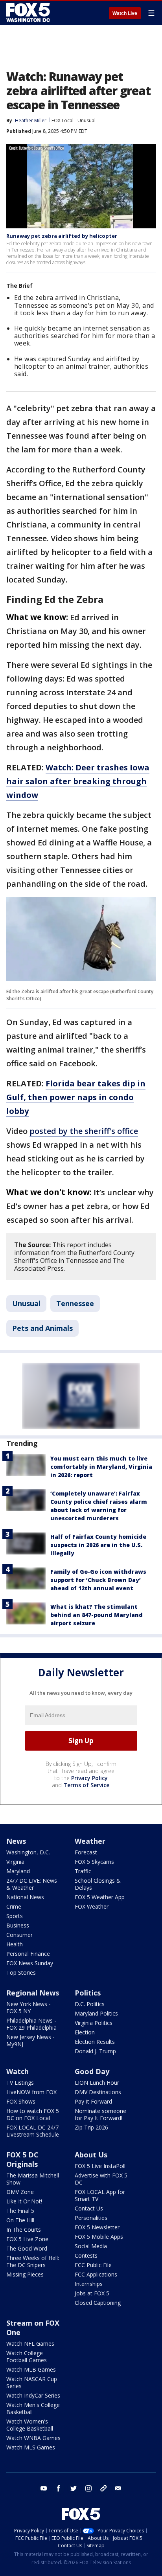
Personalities (91, 2218)
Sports (15, 1916)
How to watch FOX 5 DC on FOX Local (33, 2114)
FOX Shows (21, 2101)
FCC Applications (96, 2274)
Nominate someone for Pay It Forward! (100, 2114)
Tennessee (75, 1303)
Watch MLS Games (31, 2447)
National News (25, 1897)
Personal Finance (28, 1954)
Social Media (91, 2246)
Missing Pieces (25, 2274)
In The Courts (24, 2230)
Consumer (19, 1935)
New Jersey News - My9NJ (30, 2040)
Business (18, 1925)
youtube (44, 2488)
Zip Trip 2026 (91, 2127)
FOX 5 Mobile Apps (99, 2237)
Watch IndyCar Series (33, 2395)
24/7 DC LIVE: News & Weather (32, 1884)
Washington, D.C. (28, 1852)
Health (15, 1944)
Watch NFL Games (30, 2344)
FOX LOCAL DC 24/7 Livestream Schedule (33, 2131)
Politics (88, 1993)
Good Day (92, 2071)
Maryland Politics (96, 2013)
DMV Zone (20, 2192)
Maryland (18, 1871)
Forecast (86, 1852)
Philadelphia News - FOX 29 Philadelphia (31, 2024)
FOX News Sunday (30, 1963)
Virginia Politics (94, 2023)
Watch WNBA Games (33, 2438)
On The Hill (20, 2220)
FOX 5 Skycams (94, 1862)
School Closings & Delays (98, 1884)
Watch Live (125, 13)
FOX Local (63, 120)
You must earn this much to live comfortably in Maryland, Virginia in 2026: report (101, 1467)
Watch (17, 2071)
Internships (89, 2284)
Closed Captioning (98, 2303)
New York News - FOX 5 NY (29, 2007)
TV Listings (20, 2083)
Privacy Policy (89, 1778)
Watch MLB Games (31, 2369)
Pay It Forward (93, 2101)
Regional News (33, 1993)
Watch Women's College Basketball (30, 2425)
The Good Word (27, 2248)
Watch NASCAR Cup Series (32, 2382)
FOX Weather (92, 1906)
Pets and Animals (42, 1328)
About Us (91, 2155)
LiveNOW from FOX (31, 2092)
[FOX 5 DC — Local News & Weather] (29, 13)
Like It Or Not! (24, 2201)
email (118, 2488)
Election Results (95, 2042)
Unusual (87, 120)
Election (85, 2032)
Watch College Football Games (27, 2356)
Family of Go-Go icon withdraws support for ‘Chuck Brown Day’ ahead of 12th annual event (98, 1580)
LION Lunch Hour (97, 2083)
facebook (59, 2488)
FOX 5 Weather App (100, 1897)
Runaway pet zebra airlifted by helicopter (62, 236)
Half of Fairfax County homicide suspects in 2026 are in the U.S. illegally (98, 1545)
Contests (86, 2255)
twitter (74, 2488)
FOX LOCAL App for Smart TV (100, 2195)
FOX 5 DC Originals (22, 2159)
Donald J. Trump (95, 2051)
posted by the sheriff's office (84, 1131)
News (16, 1841)
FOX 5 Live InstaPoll (100, 2166)
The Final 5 (20, 2211)
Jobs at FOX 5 (92, 2293)
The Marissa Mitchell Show (33, 2179)
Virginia (15, 1862)
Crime (14, 1906)
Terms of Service (86, 1785)
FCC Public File (93, 2265)
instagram (88, 2488)
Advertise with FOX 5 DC (101, 2179)
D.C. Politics (90, 2004)
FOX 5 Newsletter (97, 2227)
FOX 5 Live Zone (27, 2239)
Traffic (83, 1871)
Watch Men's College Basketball (33, 2408)
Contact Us (89, 2208)
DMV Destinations (98, 2092)
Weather (90, 1841)
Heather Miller (31, 120)
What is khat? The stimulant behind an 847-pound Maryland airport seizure (97, 1615)
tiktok (103, 2488)
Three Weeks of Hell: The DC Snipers (33, 2261)
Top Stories (21, 1972)
